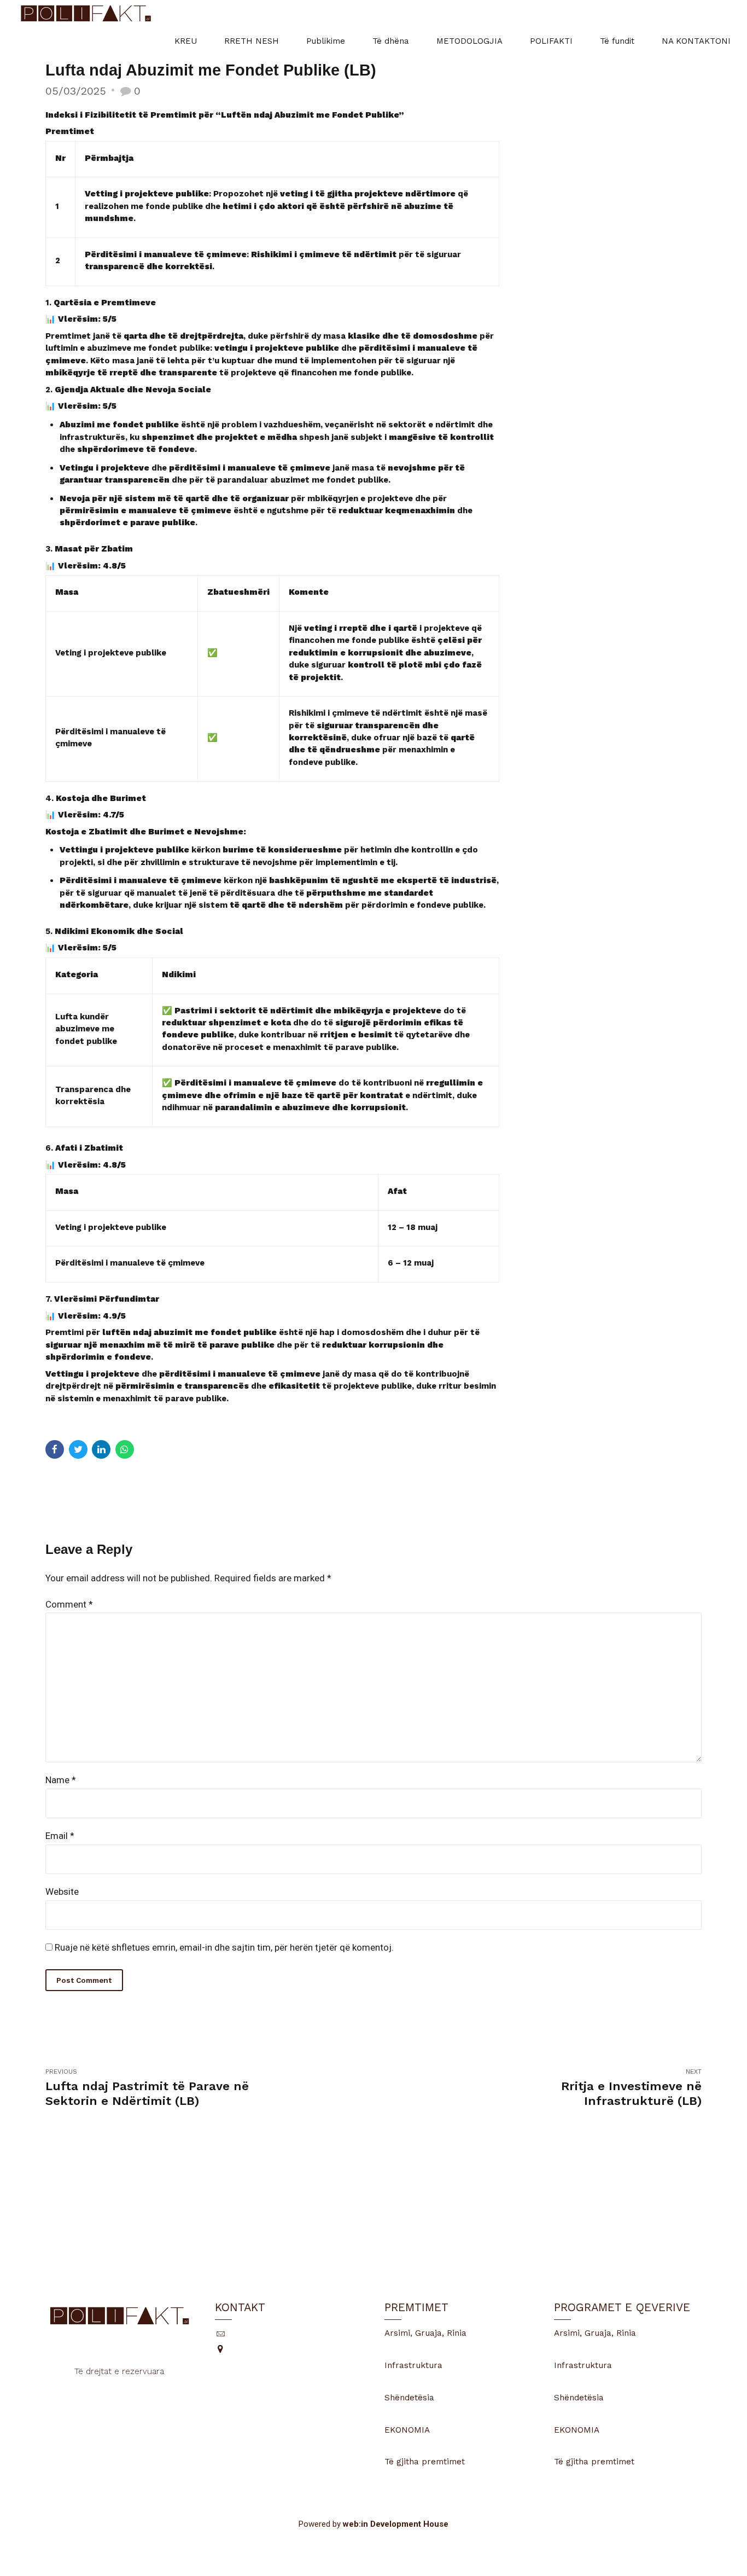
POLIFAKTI (551, 41)
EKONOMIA (407, 2430)
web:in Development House (396, 2524)
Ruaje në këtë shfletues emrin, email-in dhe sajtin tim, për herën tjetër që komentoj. (224, 1947)
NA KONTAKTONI (696, 41)
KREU (186, 41)
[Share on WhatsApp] (125, 1449)
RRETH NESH (252, 41)
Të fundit (617, 41)
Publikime (326, 41)
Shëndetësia (409, 2398)
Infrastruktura (413, 2365)
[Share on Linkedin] (101, 1449)
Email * (60, 1836)
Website (62, 1892)
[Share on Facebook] (55, 1449)
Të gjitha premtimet (425, 2462)
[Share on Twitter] (78, 1449)
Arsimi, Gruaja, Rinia (425, 2333)
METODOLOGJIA (469, 41)
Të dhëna (391, 41)
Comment (69, 1604)
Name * (61, 1780)
